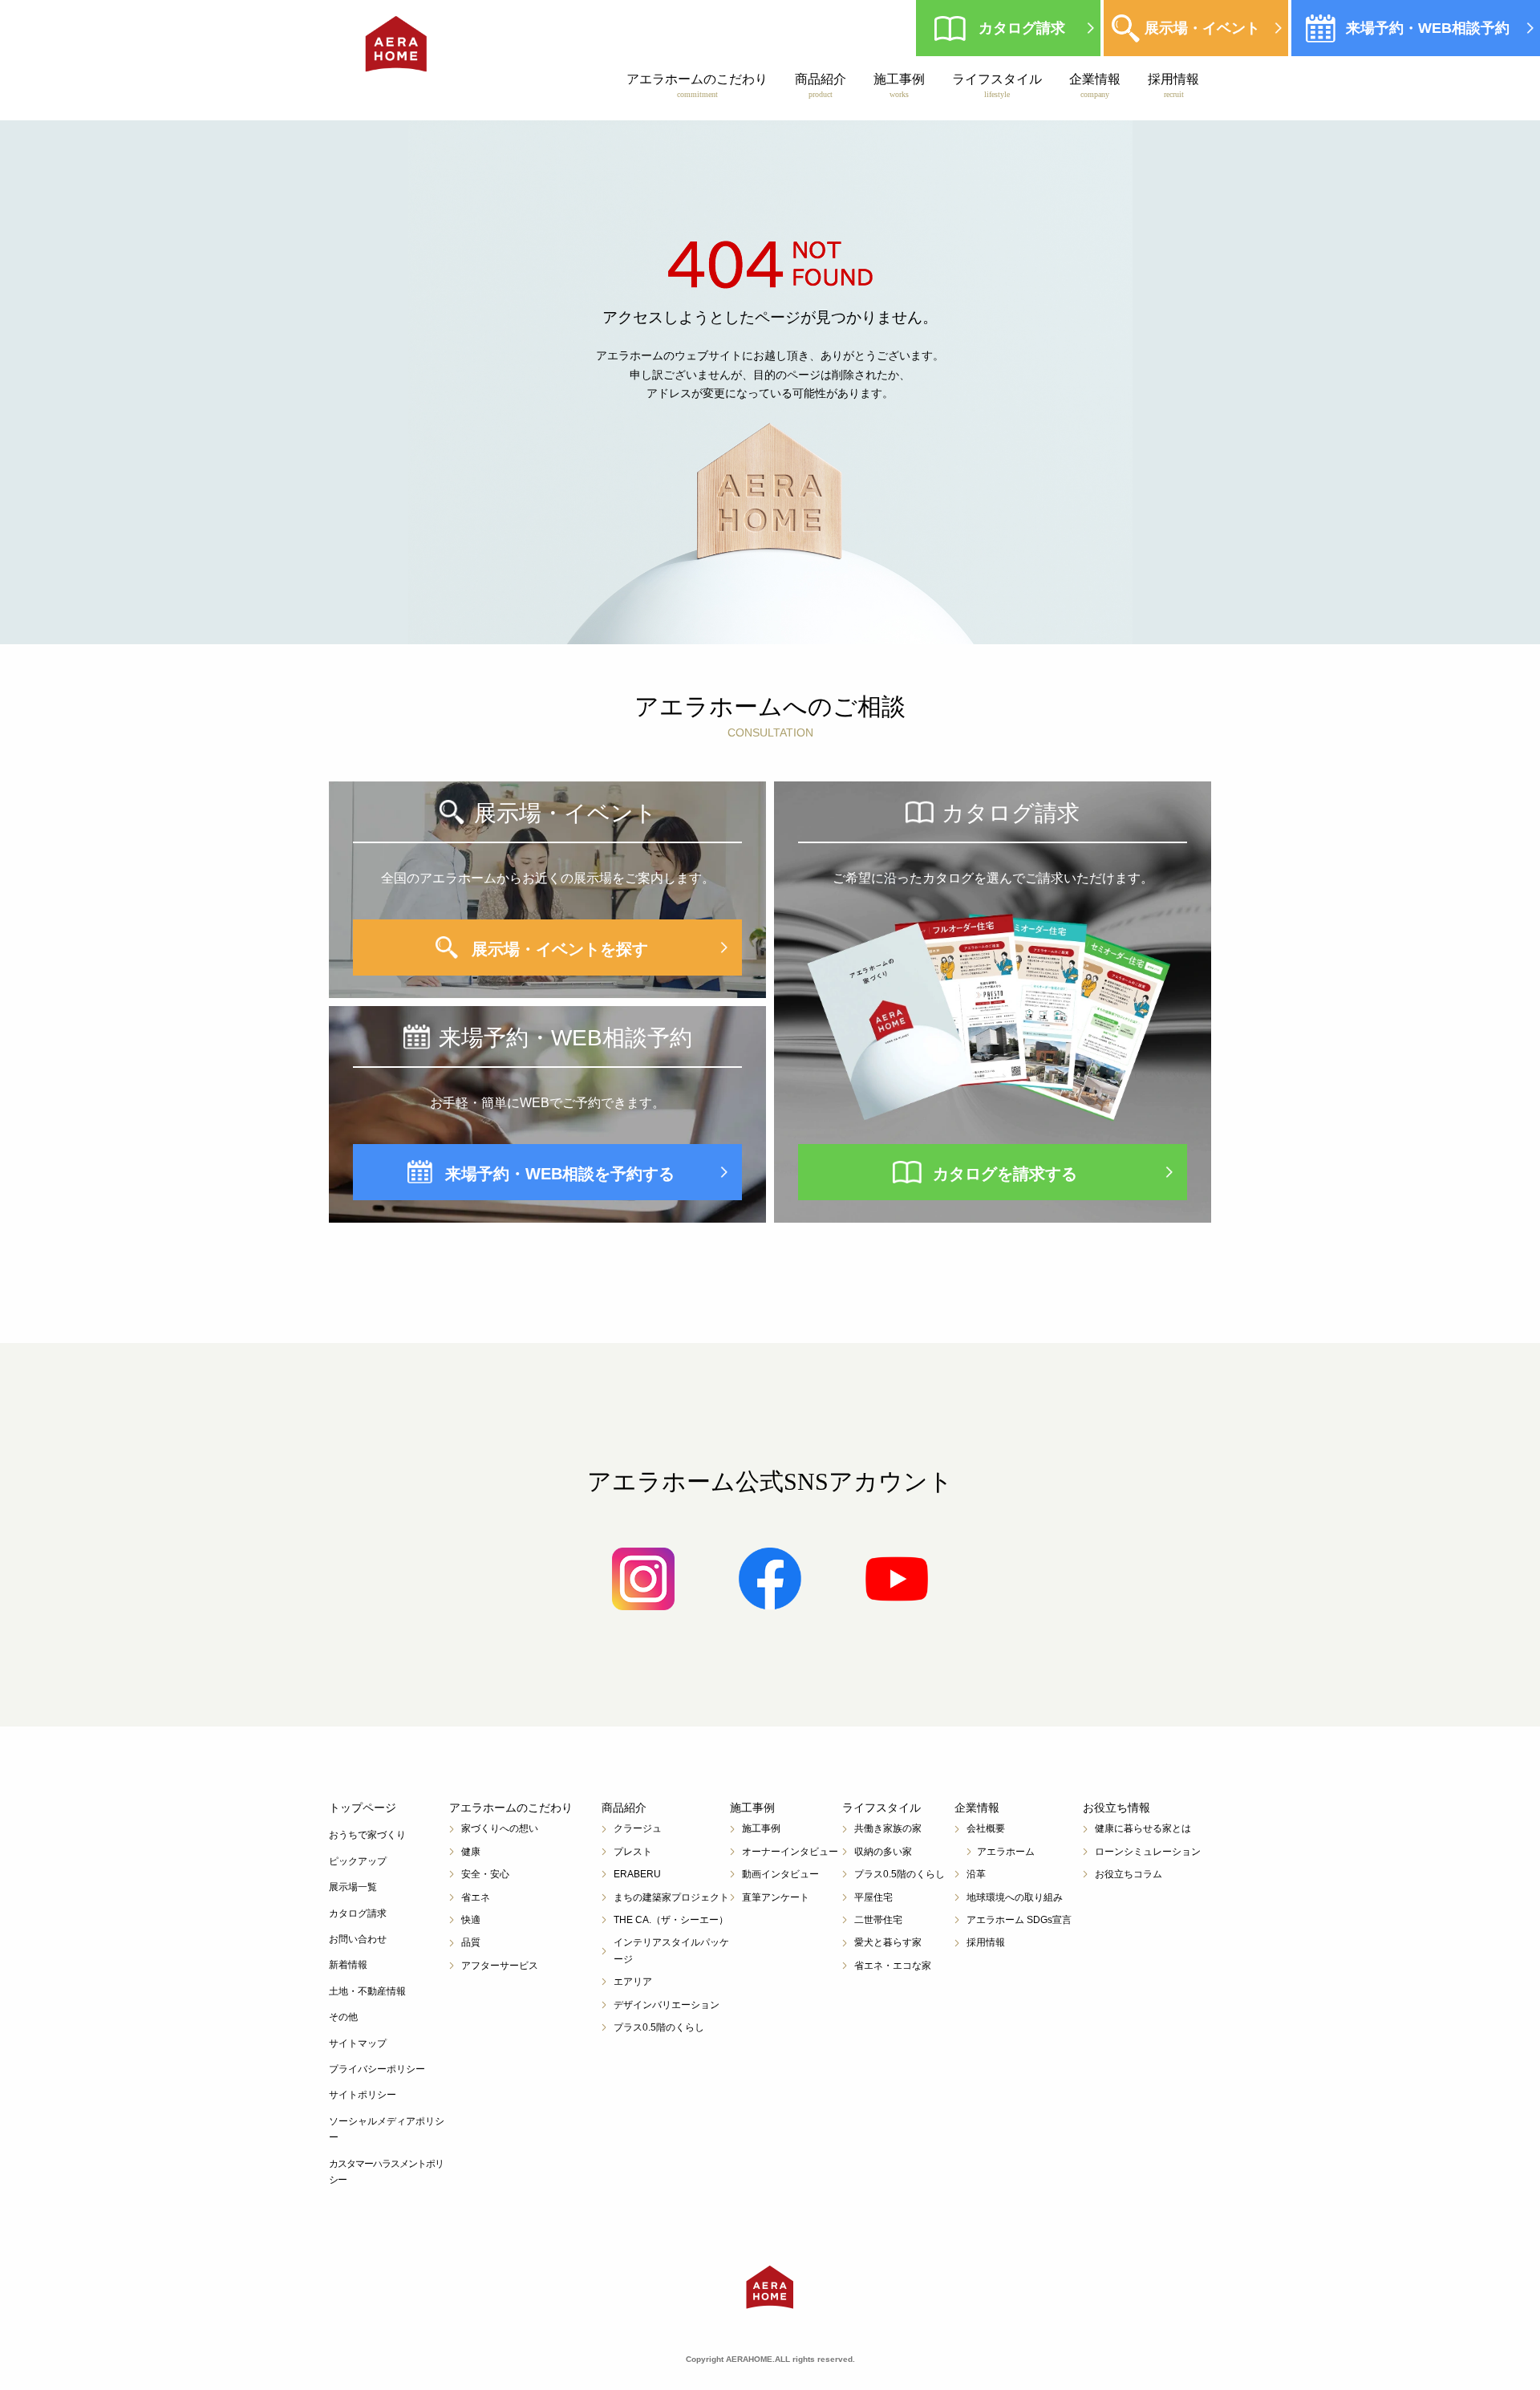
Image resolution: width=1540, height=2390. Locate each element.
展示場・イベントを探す (560, 949)
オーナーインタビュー (790, 1852)
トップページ (363, 1808)
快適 (471, 1920)
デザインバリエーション (667, 2005)
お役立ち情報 (1116, 1808)
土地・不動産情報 (367, 1991)
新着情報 (348, 1965)
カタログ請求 (1022, 28)
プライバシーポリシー (377, 2069)
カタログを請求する (1005, 1174)
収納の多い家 (883, 1852)
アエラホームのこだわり (697, 85)
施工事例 (899, 85)
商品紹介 (821, 85)
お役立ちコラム (1129, 1874)
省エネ (476, 1897)
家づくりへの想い (500, 1828)
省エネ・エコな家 (893, 1966)
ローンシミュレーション (1148, 1852)
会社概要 (986, 1828)
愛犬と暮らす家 (888, 1942)
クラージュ (638, 1828)
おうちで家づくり (367, 1835)
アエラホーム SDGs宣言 (1019, 1920)
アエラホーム (1006, 1852)
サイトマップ (358, 2043)
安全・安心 (485, 1874)
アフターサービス (500, 1966)
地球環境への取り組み (1015, 1897)
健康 (471, 1852)
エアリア (633, 1982)
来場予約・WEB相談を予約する (560, 1174)
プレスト (633, 1852)
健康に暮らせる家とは (1143, 1828)
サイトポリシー (363, 2095)
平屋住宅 (873, 1897)
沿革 (976, 1874)
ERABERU (637, 1874)
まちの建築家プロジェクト (671, 1897)
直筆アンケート (776, 1897)
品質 (471, 1942)
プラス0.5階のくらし (659, 2027)
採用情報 (1173, 85)
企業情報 (1095, 85)
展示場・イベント (1202, 28)
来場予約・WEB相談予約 (1428, 28)
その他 (343, 2017)
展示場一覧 (353, 1887)
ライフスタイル (997, 85)
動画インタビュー (780, 1874)
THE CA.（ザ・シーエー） (671, 1920)
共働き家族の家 (888, 1828)
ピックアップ (358, 1861)
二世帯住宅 (878, 1920)
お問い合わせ (358, 1939)
